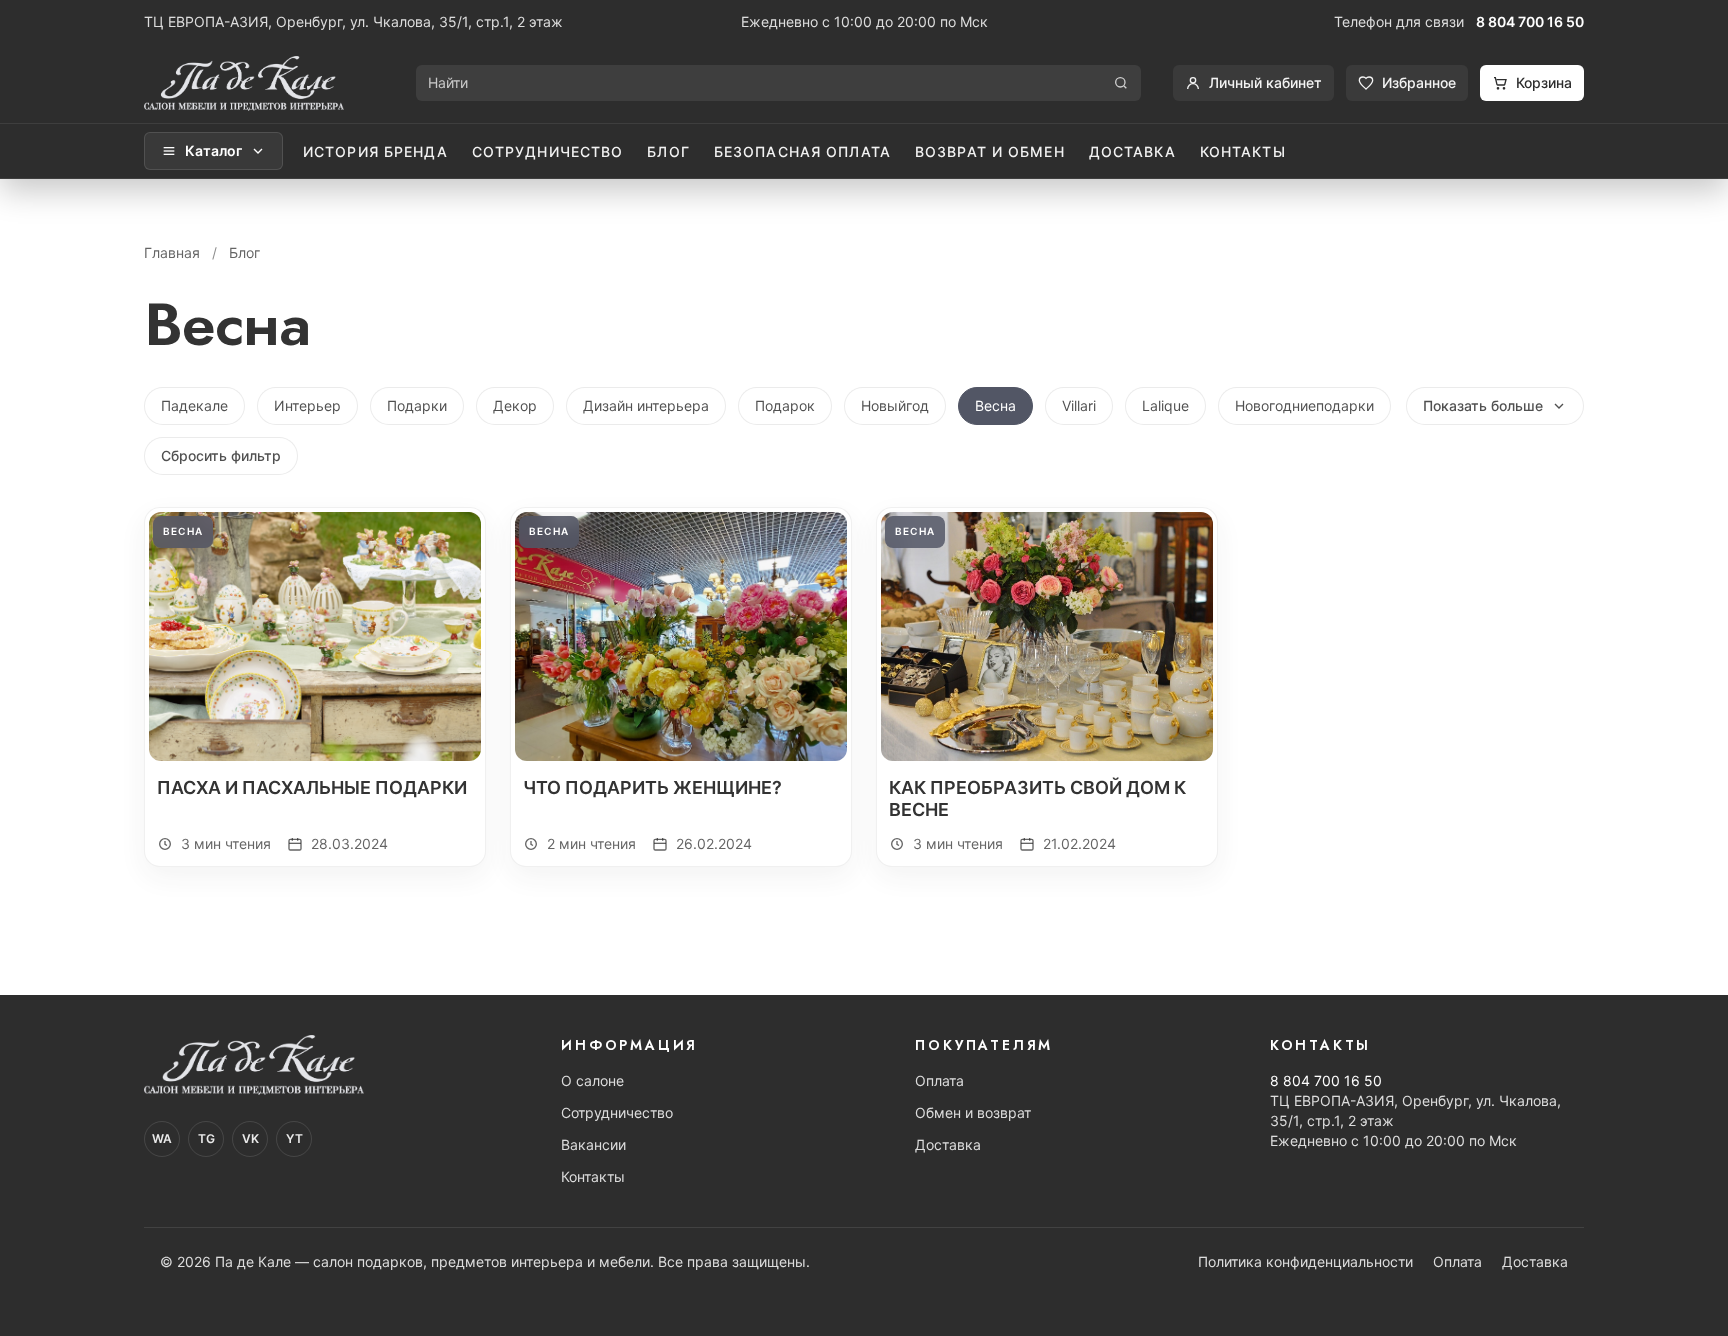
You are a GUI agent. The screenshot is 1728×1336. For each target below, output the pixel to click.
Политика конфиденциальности (1305, 1261)
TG (206, 1138)
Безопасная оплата (802, 151)
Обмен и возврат (973, 1112)
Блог (668, 151)
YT (294, 1138)
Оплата (939, 1080)
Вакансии (593, 1144)
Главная (172, 252)
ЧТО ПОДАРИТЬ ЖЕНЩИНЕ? (652, 787)
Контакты (1243, 151)
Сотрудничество (548, 151)
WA (162, 1138)
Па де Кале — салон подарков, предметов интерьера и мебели (432, 1261)
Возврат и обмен (990, 151)
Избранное (1419, 82)
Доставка (1132, 151)
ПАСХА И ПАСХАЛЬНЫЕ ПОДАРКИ (312, 787)
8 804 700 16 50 (1530, 21)
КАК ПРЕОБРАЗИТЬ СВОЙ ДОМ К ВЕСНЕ (1037, 799)
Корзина (1544, 82)
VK (250, 1138)
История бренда (375, 151)
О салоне (592, 1080)
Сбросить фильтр (221, 455)
